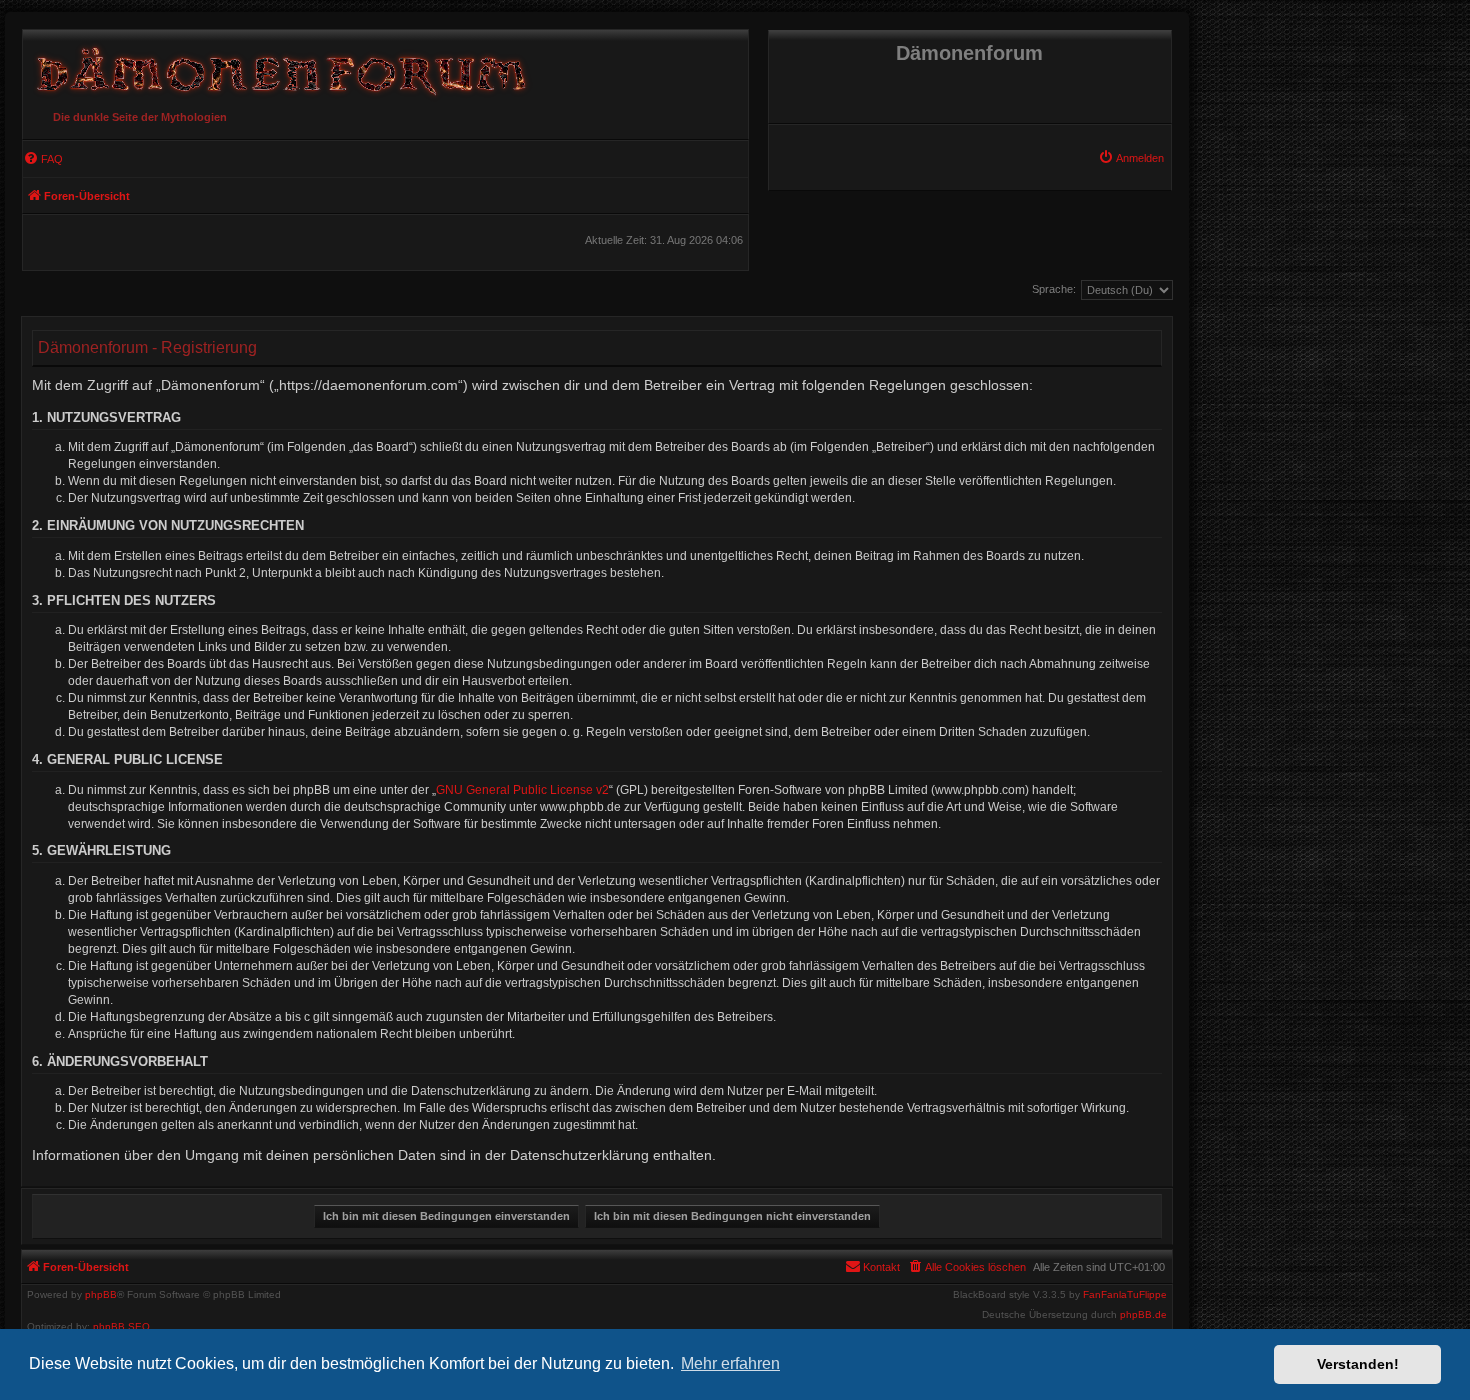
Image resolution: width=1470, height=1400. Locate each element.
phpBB (101, 1295)
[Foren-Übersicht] (278, 66)
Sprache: (1054, 289)
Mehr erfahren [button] (730, 1363)
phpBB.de (1143, 1315)
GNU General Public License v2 (522, 790)
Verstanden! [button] (1358, 1364)
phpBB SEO (121, 1326)
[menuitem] (1131, 158)
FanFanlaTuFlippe (1125, 1295)
